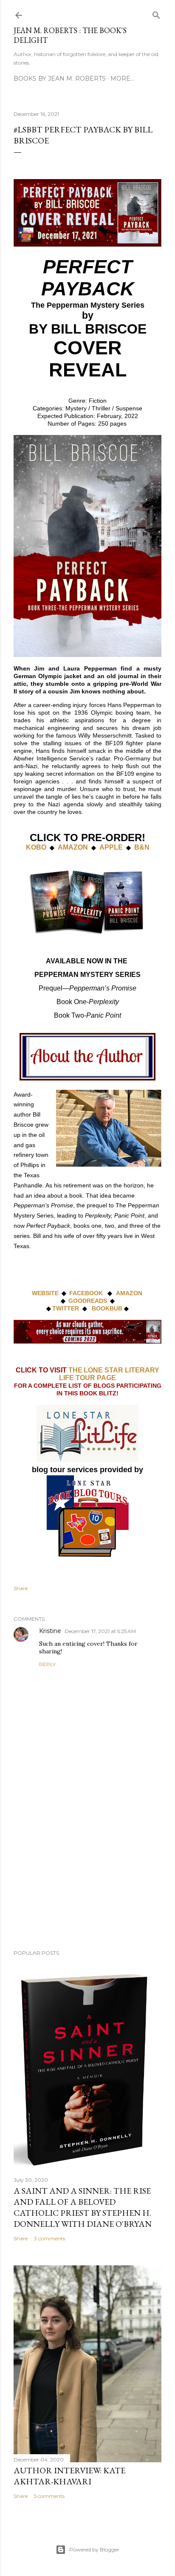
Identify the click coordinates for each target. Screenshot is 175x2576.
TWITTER (66, 1308)
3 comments (49, 2238)
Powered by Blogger (94, 2549)
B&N (142, 847)
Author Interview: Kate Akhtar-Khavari (69, 2476)
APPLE (111, 847)
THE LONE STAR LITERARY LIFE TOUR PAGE (109, 1374)
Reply (47, 1664)
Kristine (50, 1631)
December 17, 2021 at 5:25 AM (100, 1631)
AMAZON (73, 847)
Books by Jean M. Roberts (60, 79)
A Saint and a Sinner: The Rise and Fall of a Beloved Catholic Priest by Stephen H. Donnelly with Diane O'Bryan (83, 2207)
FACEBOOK (86, 1293)
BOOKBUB (107, 1308)
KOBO (36, 847)
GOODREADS (88, 1301)
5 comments (49, 2496)
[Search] (156, 13)
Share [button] (21, 1588)
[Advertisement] (87, 1869)
